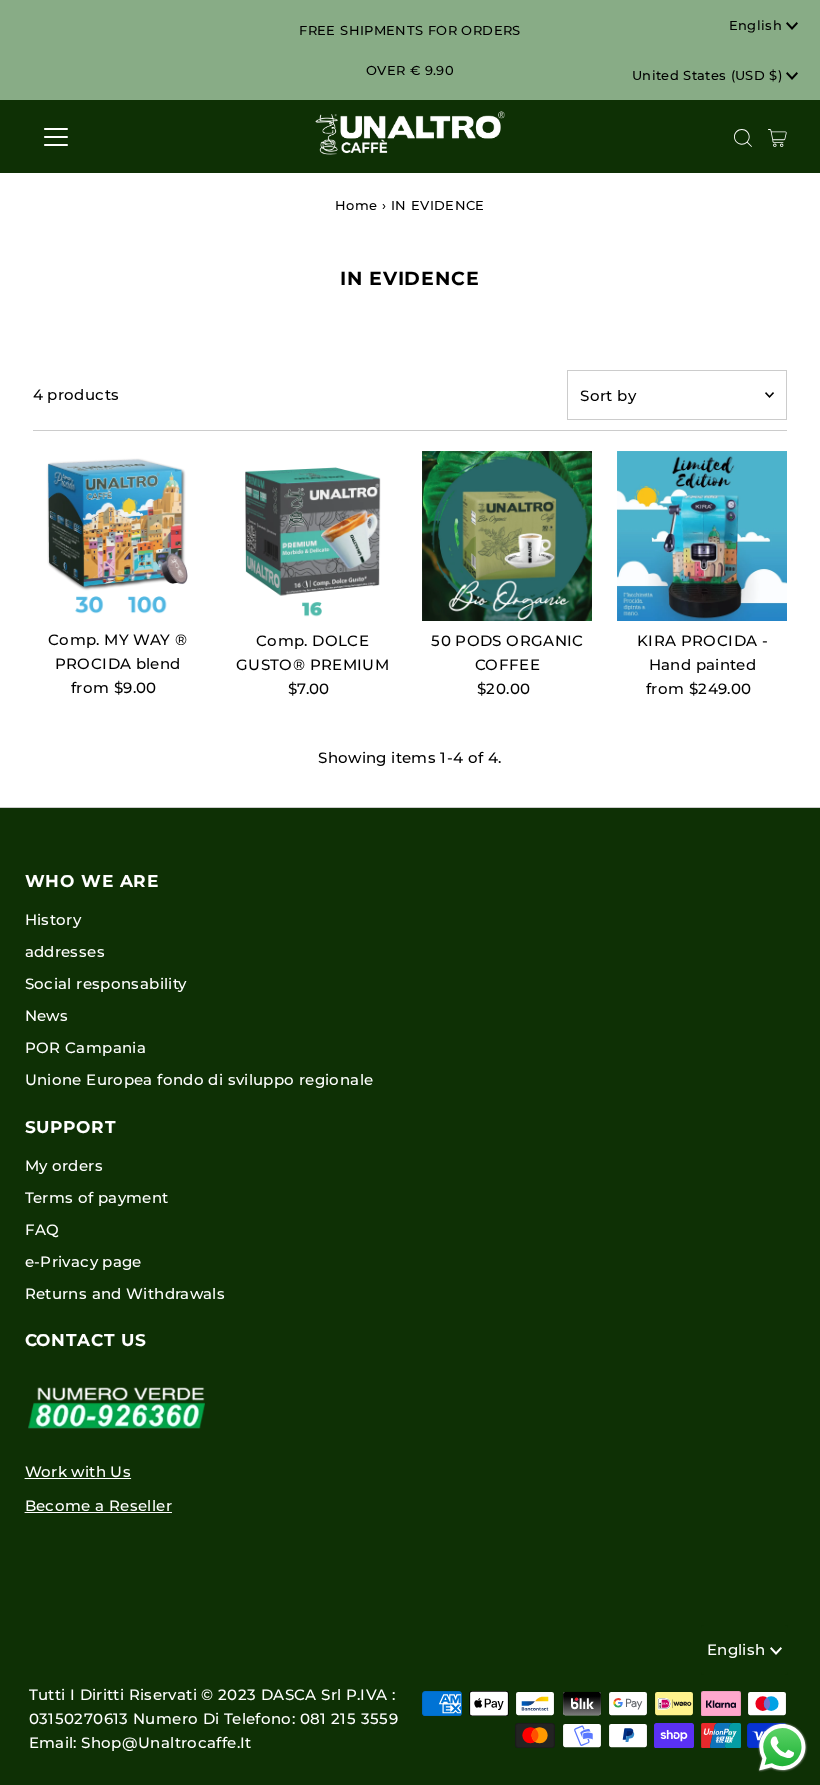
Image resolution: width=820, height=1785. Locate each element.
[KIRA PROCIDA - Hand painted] (702, 536)
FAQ (42, 1229)
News (47, 1015)
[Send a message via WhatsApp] (782, 1747)
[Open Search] (743, 138)
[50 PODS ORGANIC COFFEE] (507, 536)
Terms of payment (97, 1197)
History (53, 919)
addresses (65, 951)
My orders (64, 1165)
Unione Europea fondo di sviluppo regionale (199, 1079)
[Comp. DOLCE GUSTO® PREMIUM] (313, 536)
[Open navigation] (122, 137)
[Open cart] (777, 137)
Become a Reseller (98, 1505)
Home (356, 205)
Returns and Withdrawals (125, 1293)
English (758, 25)
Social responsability (106, 983)
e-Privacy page (83, 1261)
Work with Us (78, 1471)
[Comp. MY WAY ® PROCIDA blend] (118, 535)
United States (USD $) (709, 75)
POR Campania (86, 1047)
